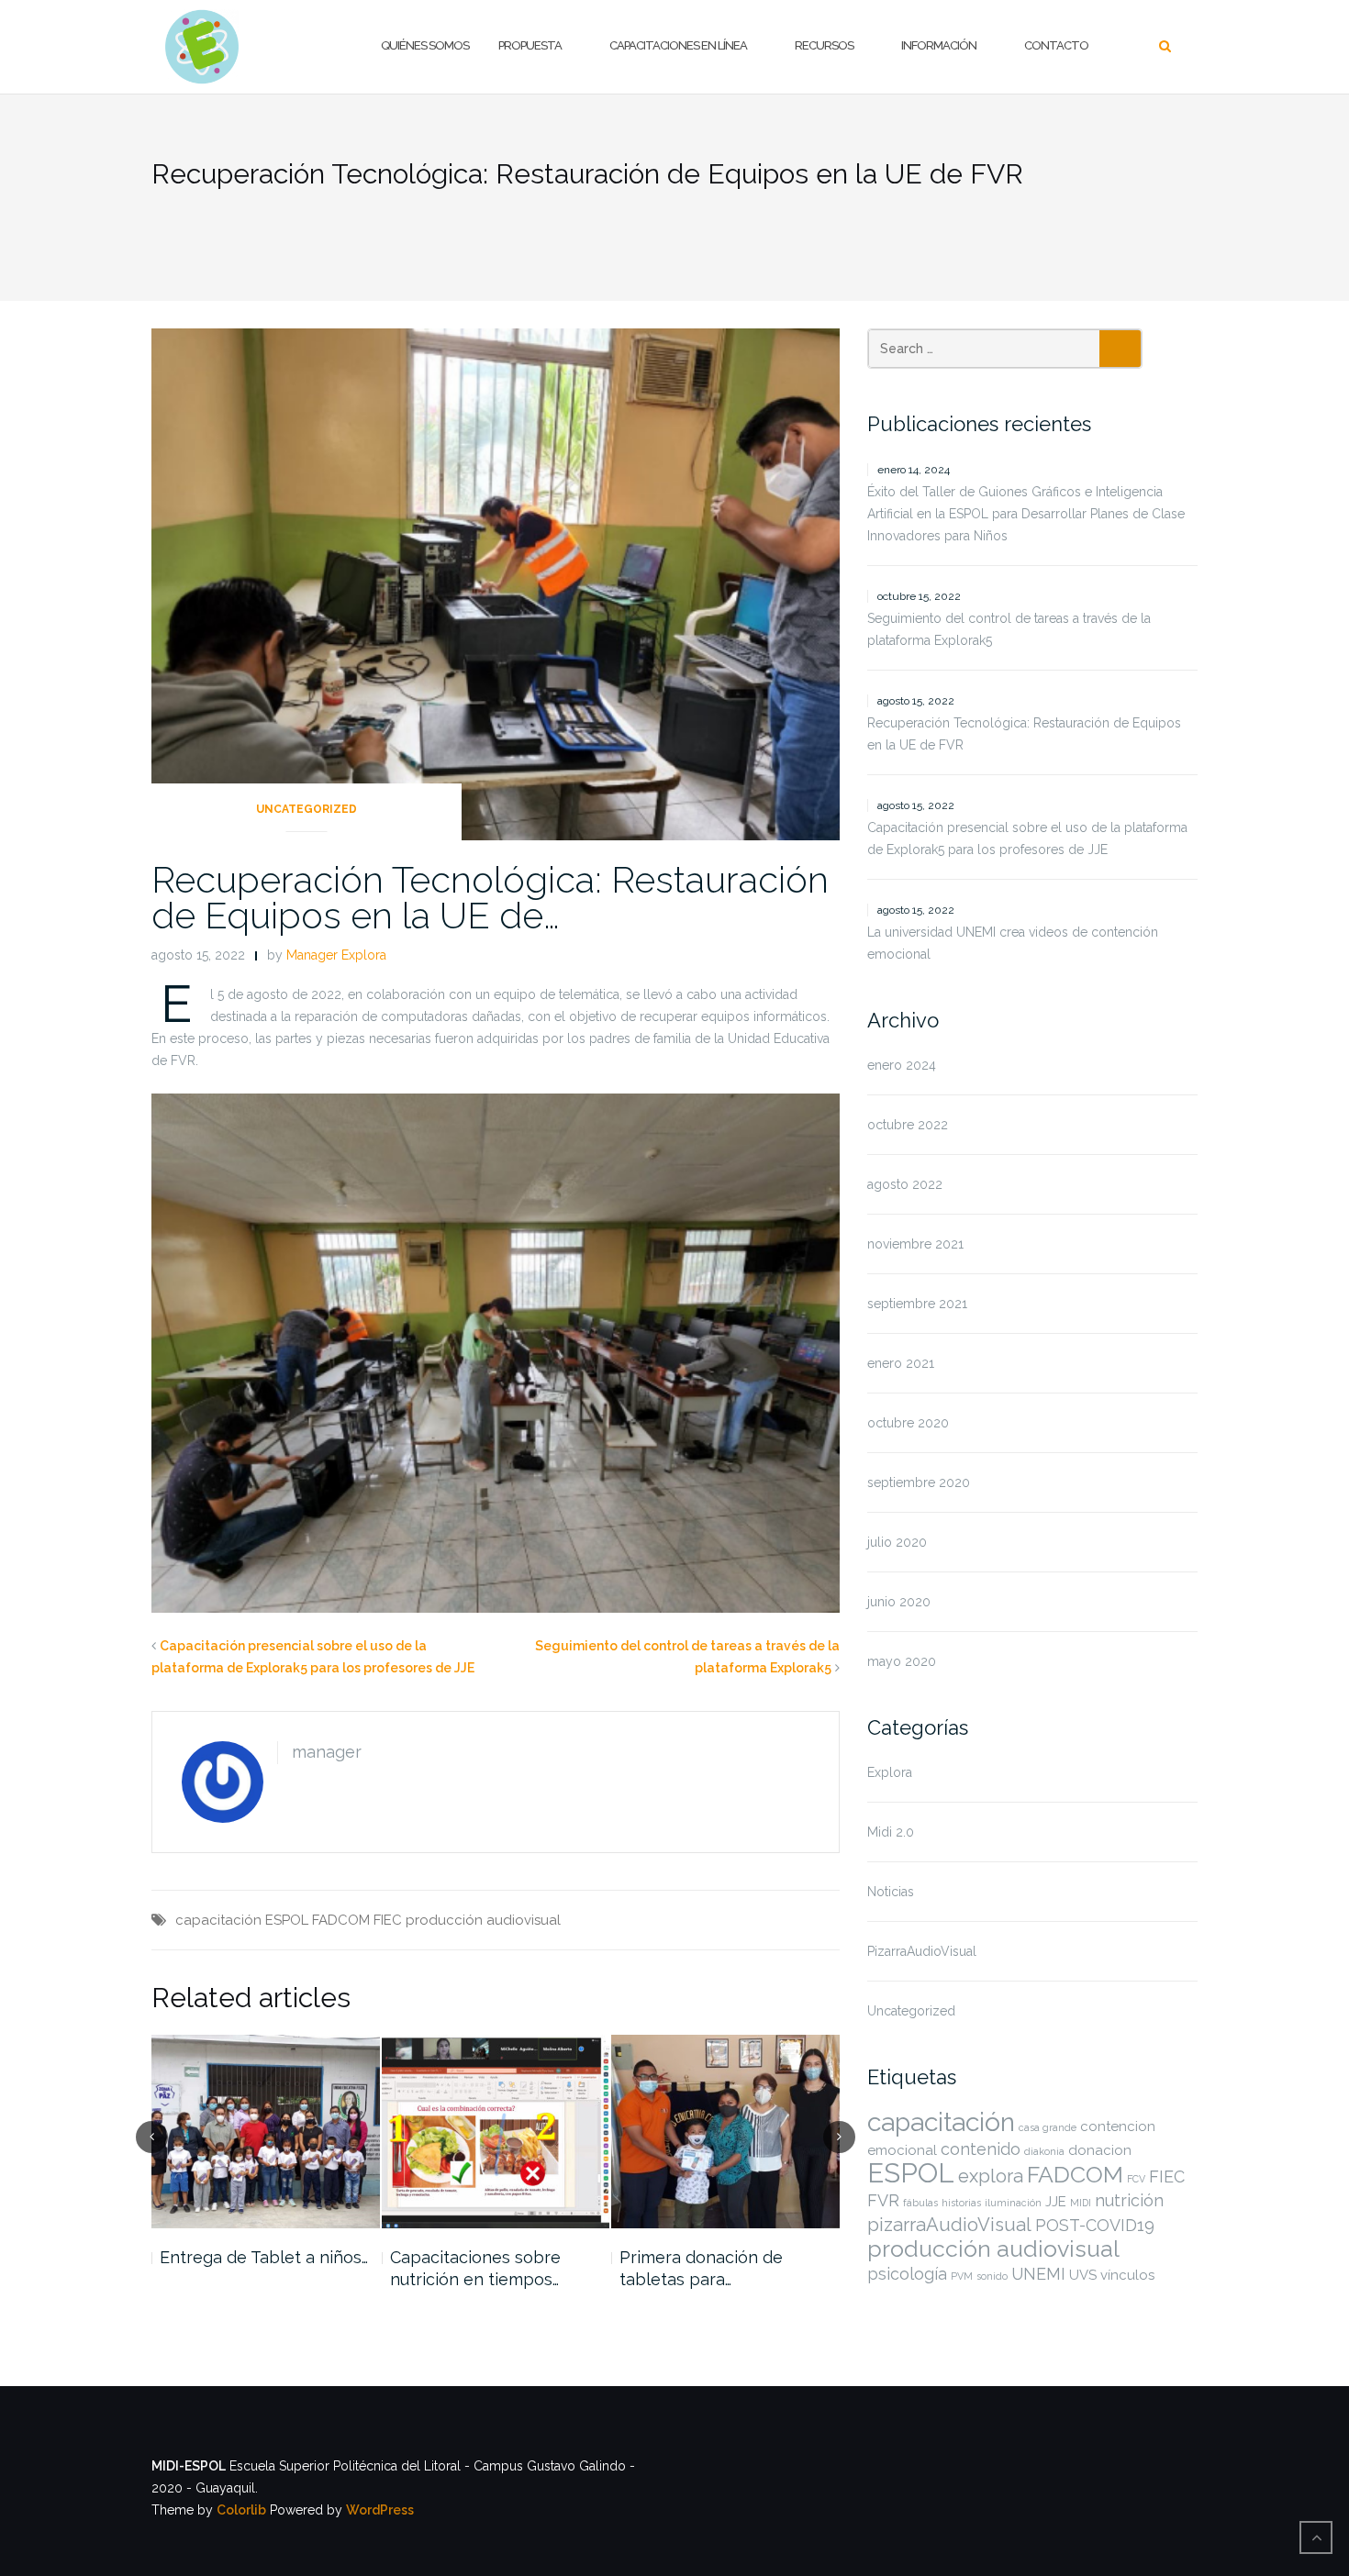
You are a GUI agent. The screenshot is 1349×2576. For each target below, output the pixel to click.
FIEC (388, 1920)
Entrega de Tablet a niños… (264, 2257)
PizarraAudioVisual (922, 1951)
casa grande (1048, 2127)
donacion (1100, 2150)
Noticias (891, 1892)
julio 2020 (897, 1542)
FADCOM (341, 1920)
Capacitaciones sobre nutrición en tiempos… (475, 2268)
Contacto (1056, 45)
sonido (992, 2276)
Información (939, 45)
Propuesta (530, 45)
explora (991, 2176)
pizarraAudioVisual (949, 2225)
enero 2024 (902, 1065)
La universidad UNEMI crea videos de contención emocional (1013, 943)
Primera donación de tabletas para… (701, 2268)
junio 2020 (899, 1602)
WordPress (380, 2510)
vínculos (1127, 2275)
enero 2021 (901, 1363)
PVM (962, 2276)
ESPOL (287, 1920)
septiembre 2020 (919, 1482)
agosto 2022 (905, 1184)
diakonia (1044, 2151)
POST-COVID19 (1095, 2225)
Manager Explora (336, 955)
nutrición (1129, 2200)
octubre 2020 (908, 1423)
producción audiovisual (483, 1920)
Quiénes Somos (425, 45)
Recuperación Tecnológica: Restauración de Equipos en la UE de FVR (1024, 734)
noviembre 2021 (915, 1244)
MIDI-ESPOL (189, 2466)
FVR (883, 2200)
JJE (1056, 2202)
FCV (1136, 2179)
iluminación (1013, 2203)
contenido (981, 2149)
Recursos (824, 45)
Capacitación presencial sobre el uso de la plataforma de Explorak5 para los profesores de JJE (1027, 838)
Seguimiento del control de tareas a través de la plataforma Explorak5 (1009, 629)
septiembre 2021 (917, 1304)
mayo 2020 (902, 1661)
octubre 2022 (908, 1125)
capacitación (218, 1920)
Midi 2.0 (891, 1832)
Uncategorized (307, 809)
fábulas (920, 2203)
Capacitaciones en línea (678, 45)
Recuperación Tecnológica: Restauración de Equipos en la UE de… (490, 897)
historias (961, 2203)
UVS (1083, 2275)
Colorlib (241, 2510)
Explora (890, 1772)
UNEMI (1038, 2274)
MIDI (1081, 2203)
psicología (907, 2274)
